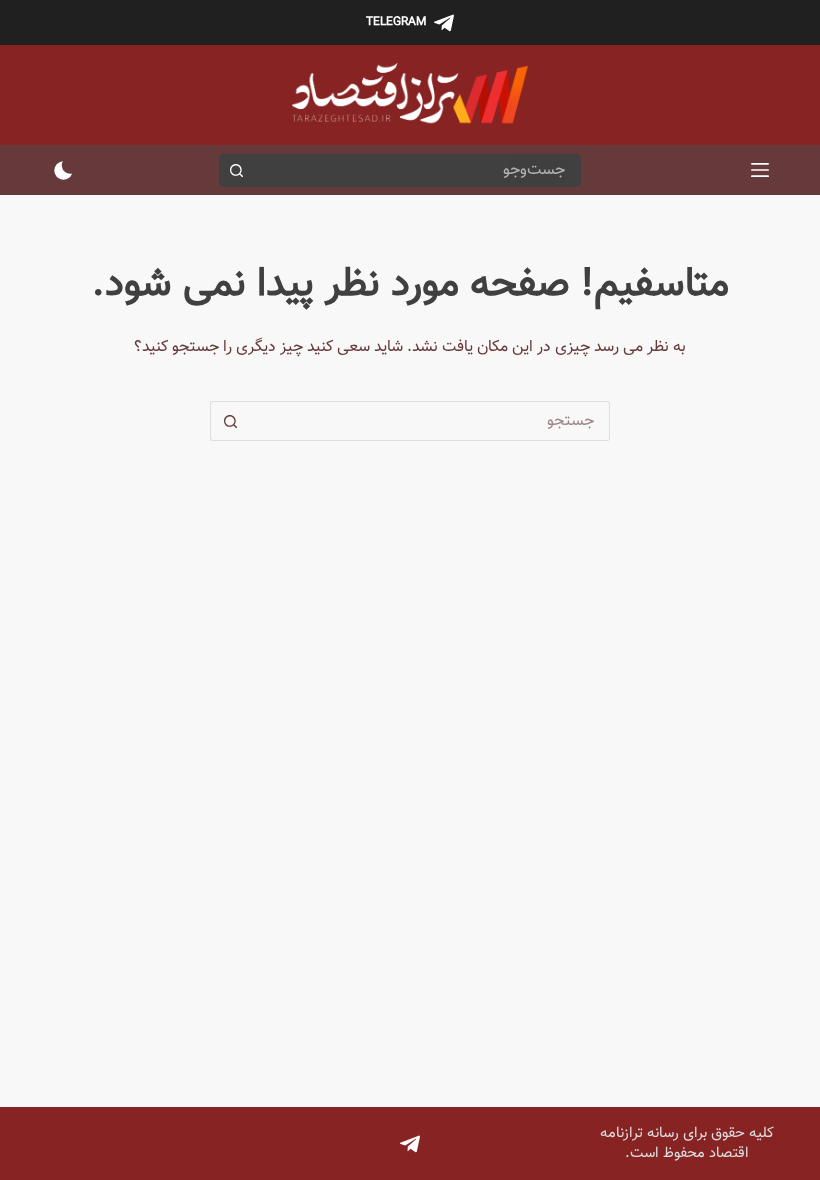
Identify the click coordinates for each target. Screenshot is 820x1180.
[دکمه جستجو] (235, 170)
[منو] (760, 170)
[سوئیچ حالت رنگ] (63, 170)
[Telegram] (410, 1144)
